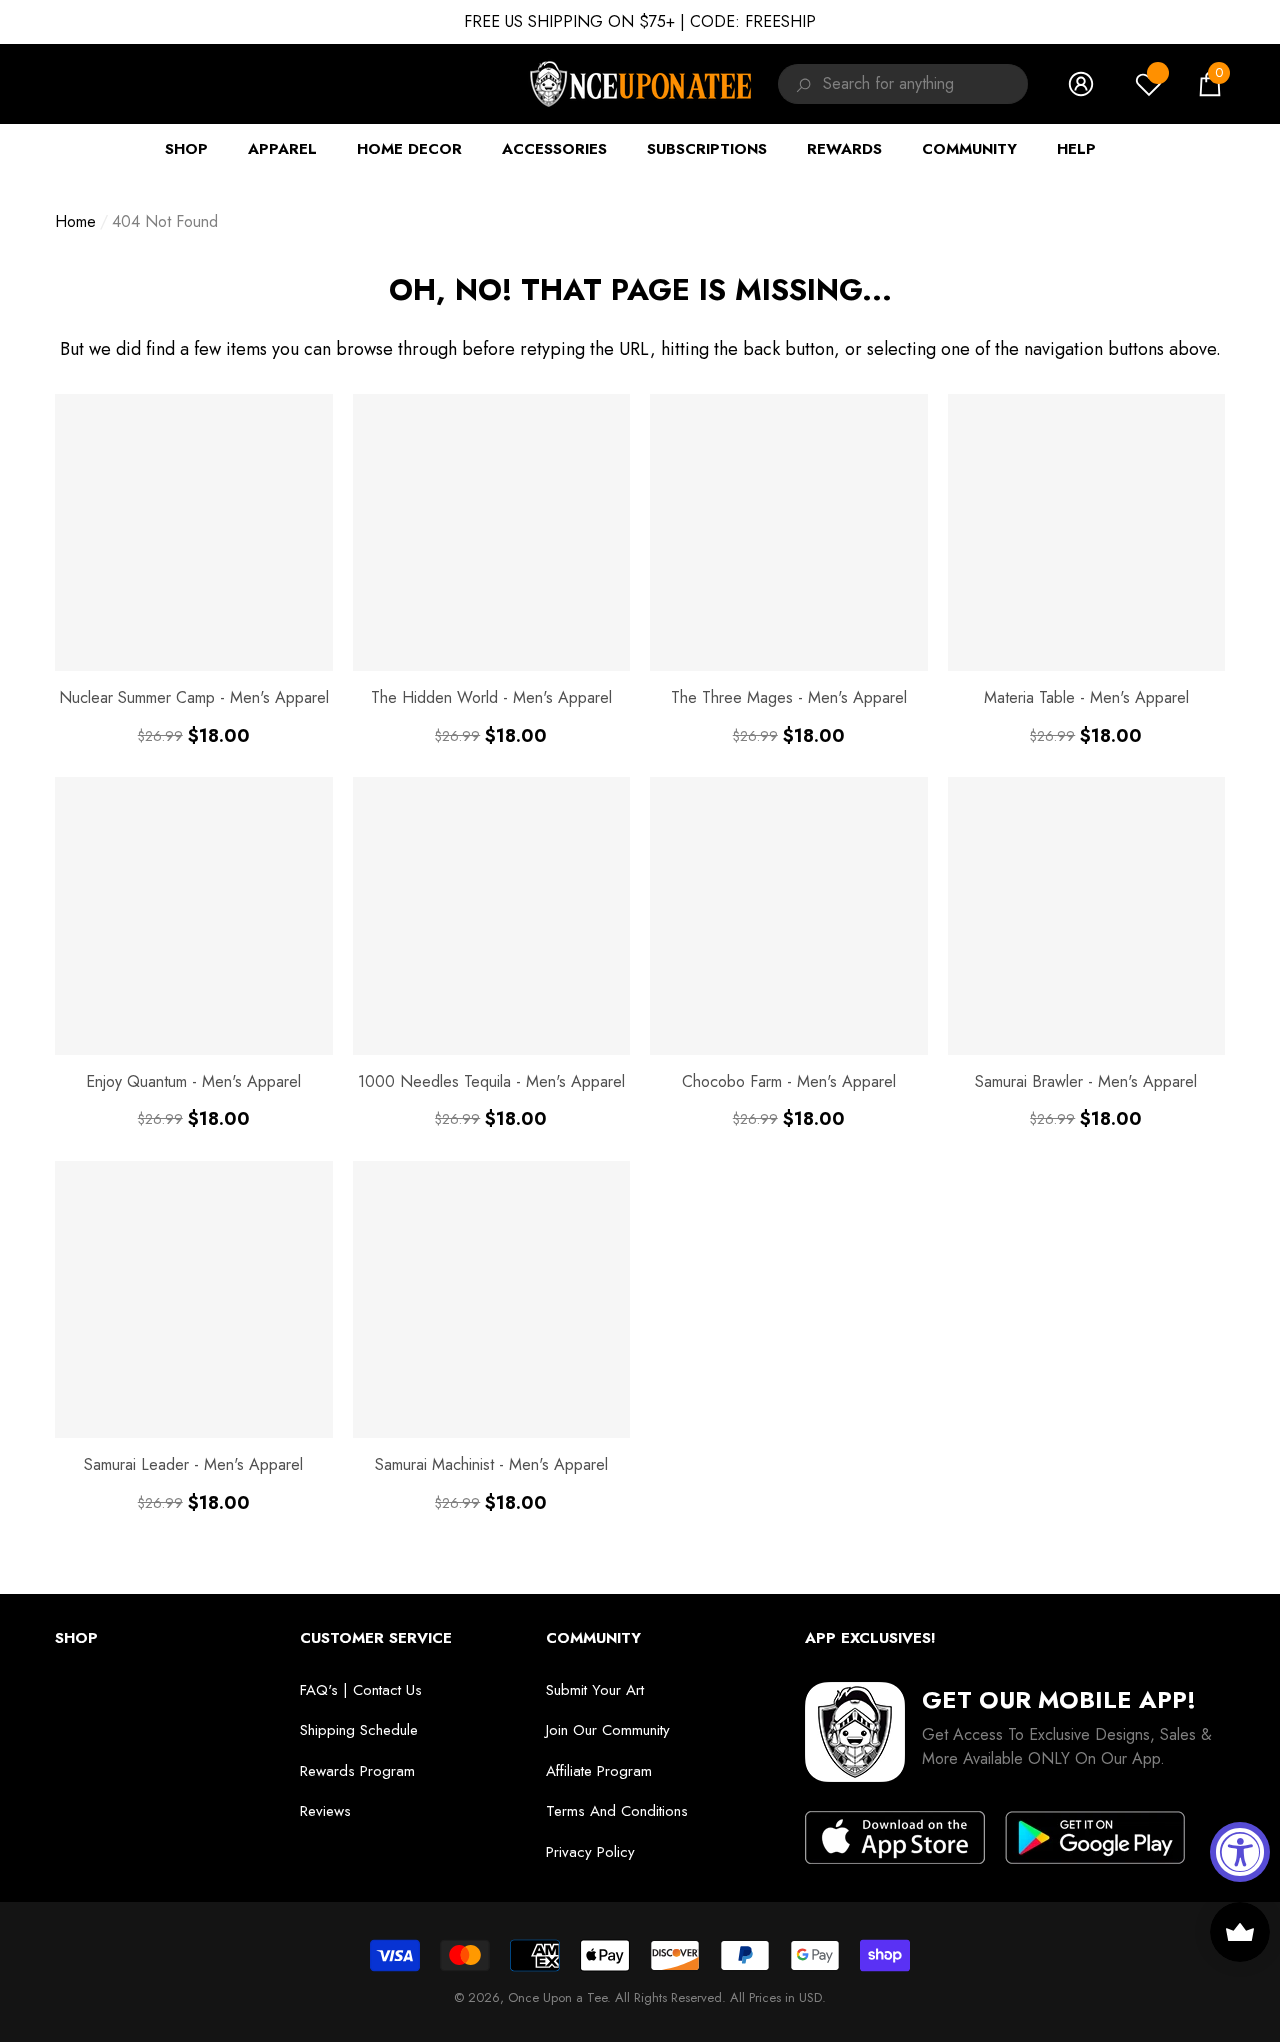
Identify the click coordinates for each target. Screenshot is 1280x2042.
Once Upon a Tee (557, 1997)
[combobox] (925, 84)
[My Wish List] (1149, 84)
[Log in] (1081, 84)
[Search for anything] (800, 84)
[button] (1210, 84)
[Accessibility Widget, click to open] (1240, 1852)
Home (75, 221)
